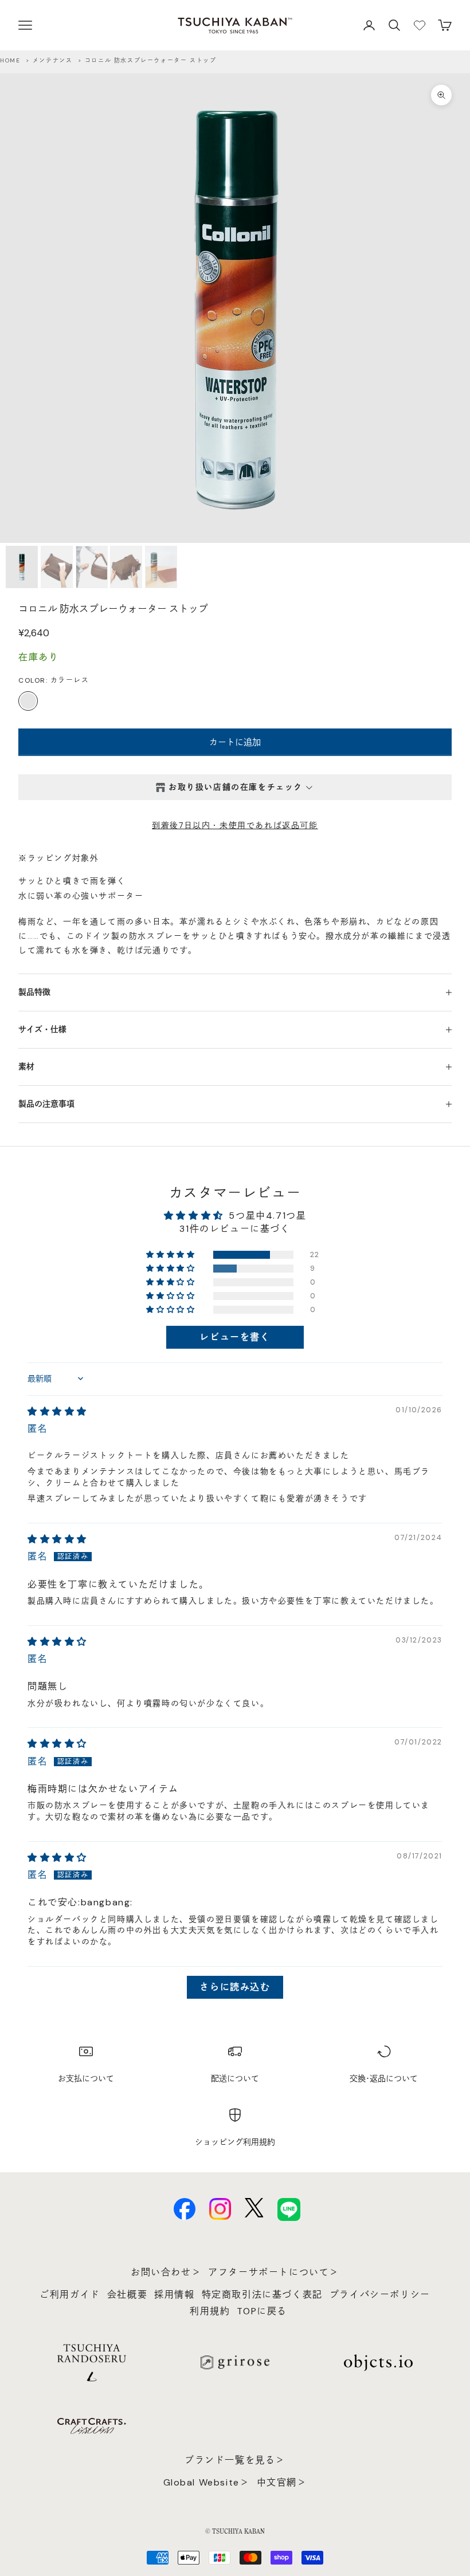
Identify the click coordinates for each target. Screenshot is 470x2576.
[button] (171, 1255)
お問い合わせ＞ (166, 2272)
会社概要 (127, 2295)
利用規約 (210, 2311)
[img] (57, 1411)
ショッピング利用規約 (235, 2142)
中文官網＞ (282, 2482)
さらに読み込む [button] (235, 1987)
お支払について (86, 2078)
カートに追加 (235, 742)
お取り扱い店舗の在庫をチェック (236, 787)
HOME (10, 60)
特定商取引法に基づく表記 (262, 2295)
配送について (235, 2078)
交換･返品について (384, 2078)
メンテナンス (53, 60)
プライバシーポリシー (380, 2295)
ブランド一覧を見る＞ (235, 2460)
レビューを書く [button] (235, 1337)
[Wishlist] (420, 25)
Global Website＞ (207, 2482)
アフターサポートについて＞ (274, 2272)
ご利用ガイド (70, 2295)
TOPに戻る (262, 2311)
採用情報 (174, 2295)
